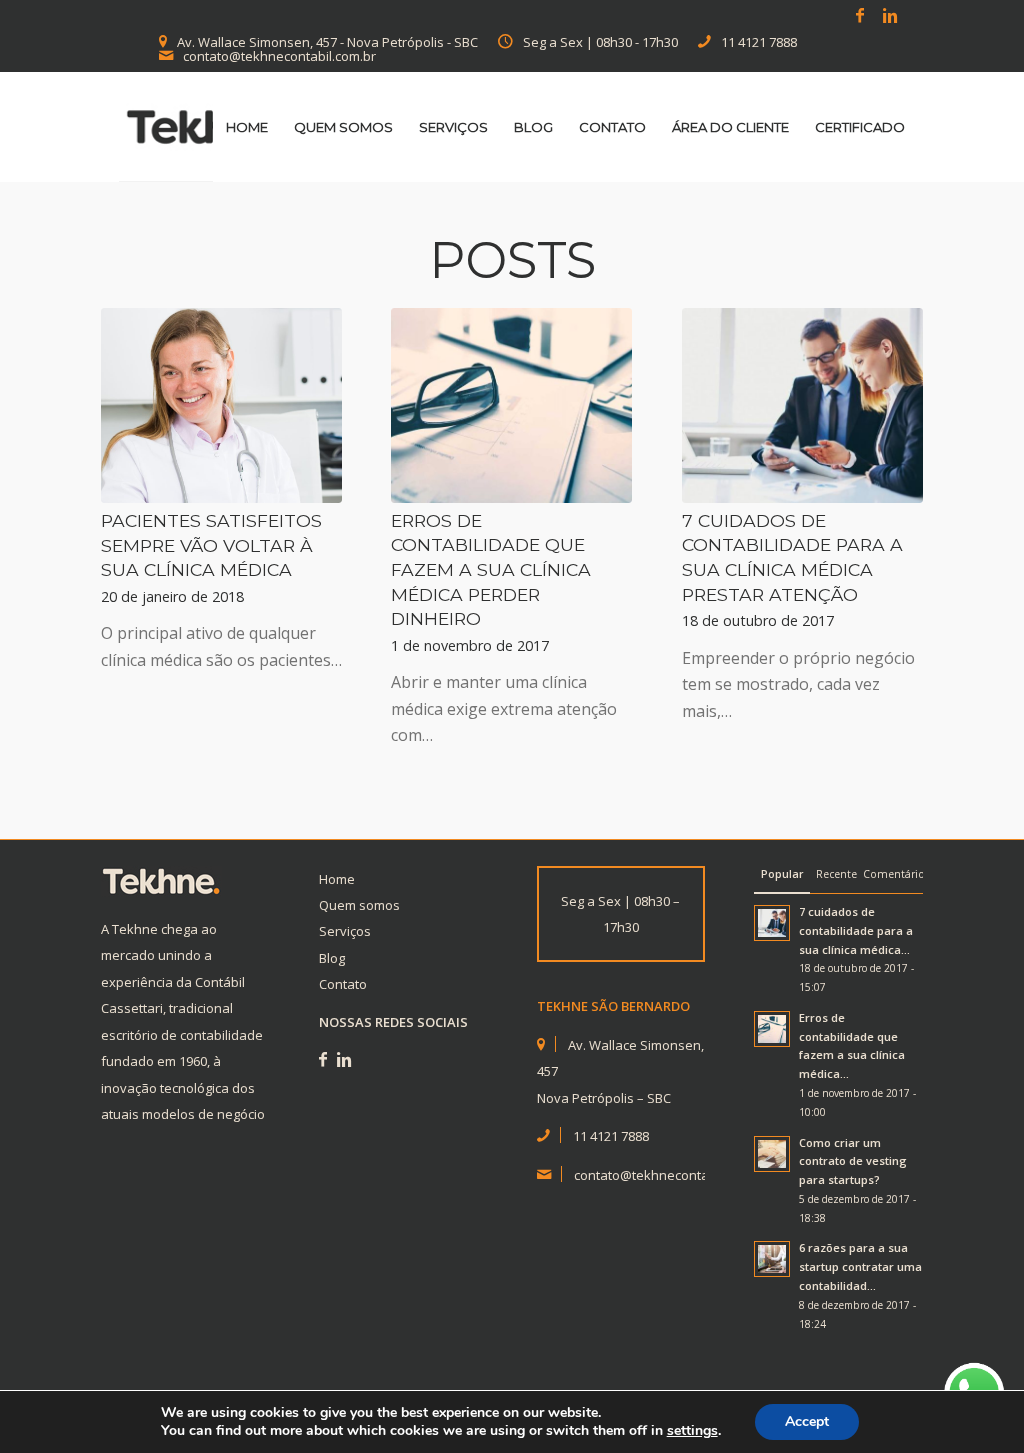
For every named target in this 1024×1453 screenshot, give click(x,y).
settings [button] (692, 1430)
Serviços (345, 931)
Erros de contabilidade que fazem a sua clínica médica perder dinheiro (491, 570)
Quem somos (359, 905)
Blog (332, 958)
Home (337, 879)
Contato (343, 984)
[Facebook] (859, 15)
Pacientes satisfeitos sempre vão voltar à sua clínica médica (211, 545)
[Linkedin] (890, 15)
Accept (807, 1421)
